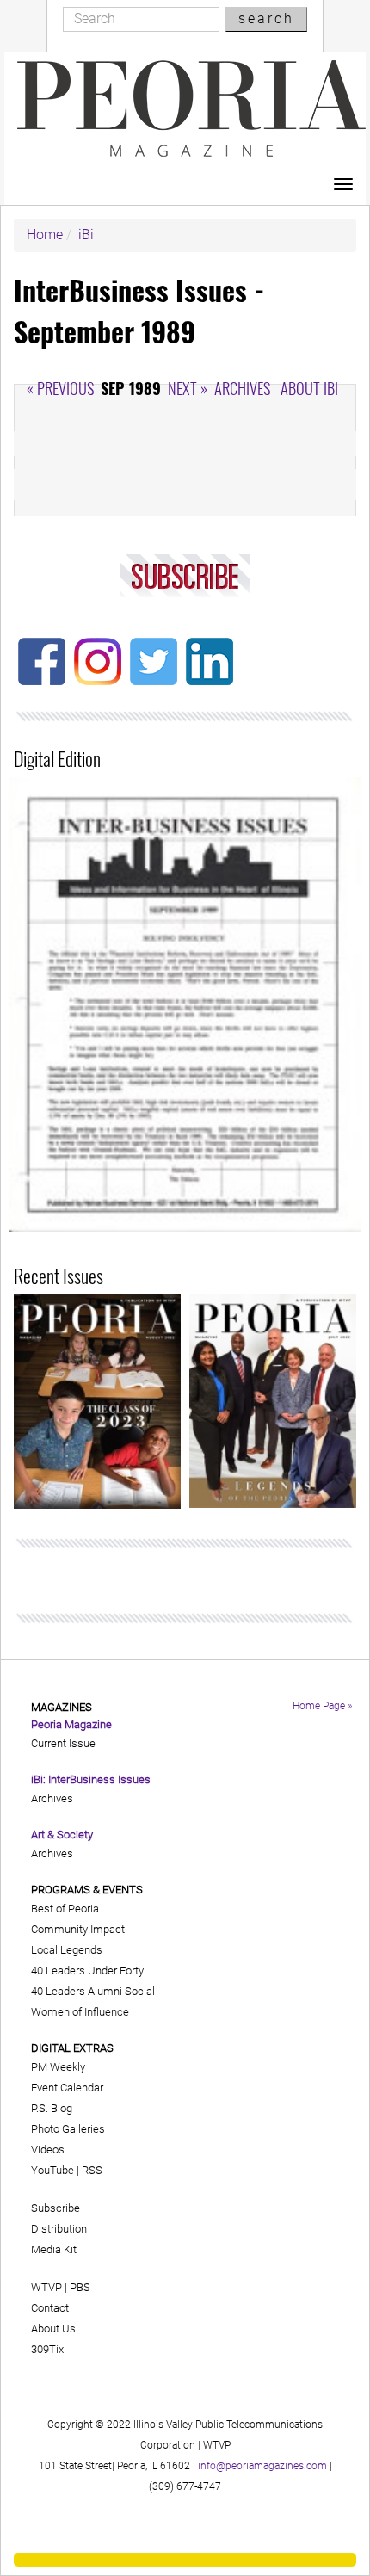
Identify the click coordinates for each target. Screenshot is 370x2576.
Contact (50, 2308)
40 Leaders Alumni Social (93, 1991)
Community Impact (78, 1929)
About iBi (309, 388)
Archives (242, 388)
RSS (92, 2170)
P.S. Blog (52, 2108)
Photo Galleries (68, 2129)
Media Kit (54, 2249)
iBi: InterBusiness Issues (91, 1779)
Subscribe (55, 2208)
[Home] (191, 108)
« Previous (60, 388)
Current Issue (63, 1743)
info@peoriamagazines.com (262, 2466)
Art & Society (62, 1835)
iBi (86, 235)
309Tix (47, 2349)
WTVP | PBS (61, 2287)
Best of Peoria (65, 1909)
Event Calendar (67, 2088)
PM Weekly (58, 2067)
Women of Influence (80, 2012)
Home (45, 235)
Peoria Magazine (71, 1724)
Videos (48, 2150)
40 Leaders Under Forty (87, 1971)
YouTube (52, 2170)
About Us (53, 2329)
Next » (188, 388)
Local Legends (67, 1950)
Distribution (59, 2229)
